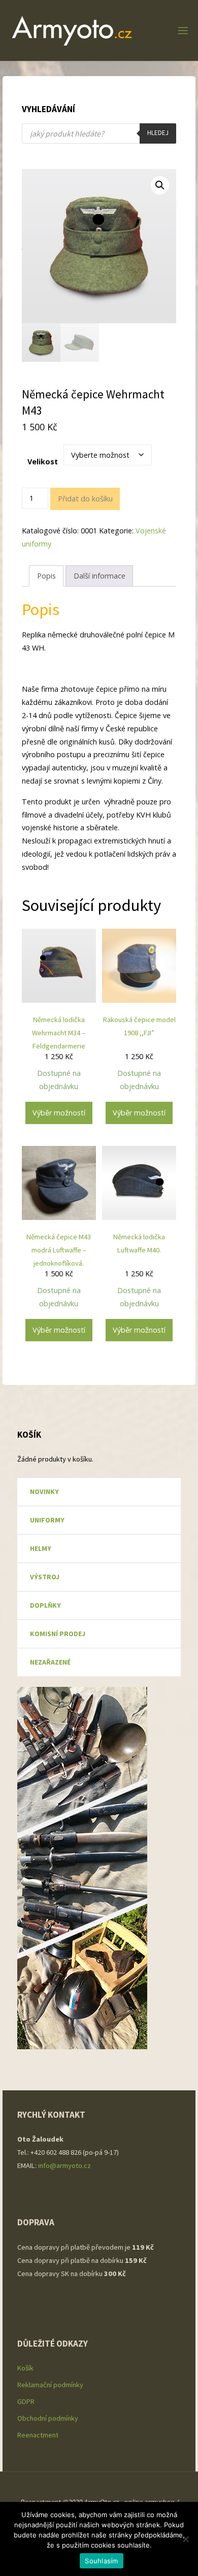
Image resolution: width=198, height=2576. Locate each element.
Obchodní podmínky (48, 2418)
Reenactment (38, 2435)
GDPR (26, 2401)
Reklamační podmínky (50, 2385)
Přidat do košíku (85, 499)
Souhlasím (101, 2561)
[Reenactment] (72, 30)
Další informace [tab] (100, 576)
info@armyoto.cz (65, 2165)
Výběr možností (59, 1113)
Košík (25, 2368)
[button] (160, 185)
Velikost (43, 462)
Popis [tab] (46, 576)
